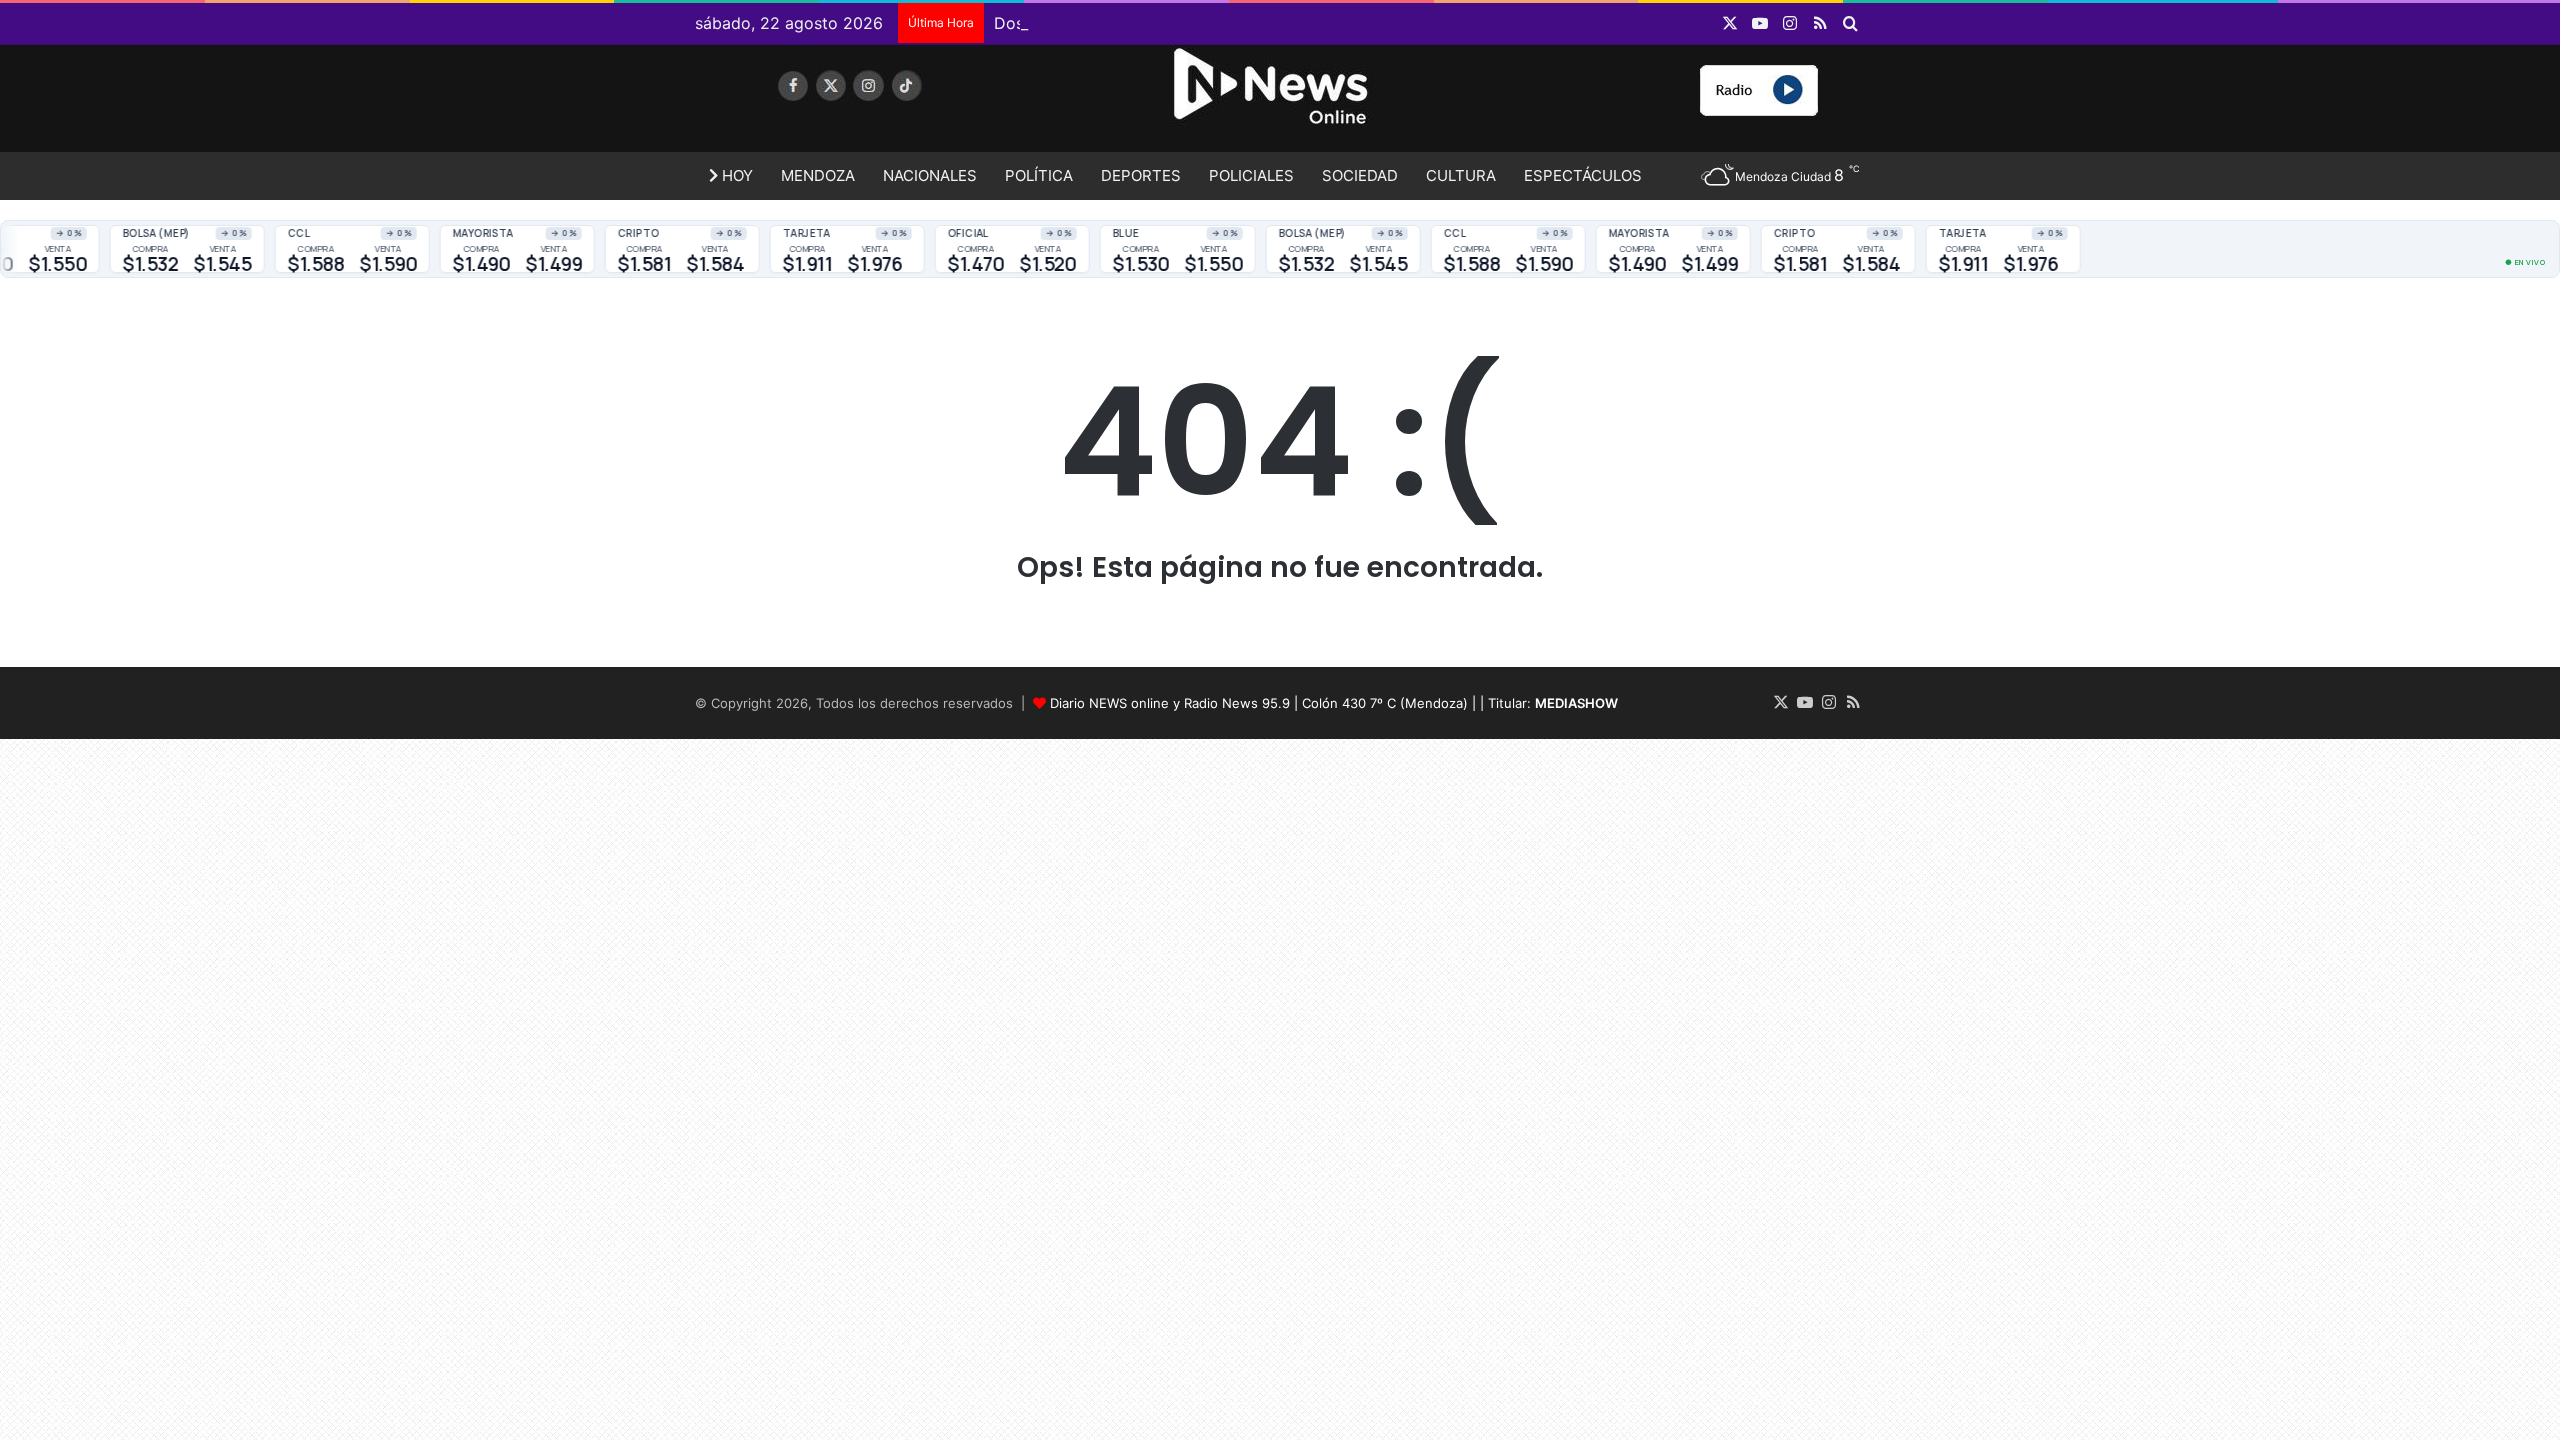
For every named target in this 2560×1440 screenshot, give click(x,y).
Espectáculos (1583, 175)
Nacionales (930, 175)
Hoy (735, 175)
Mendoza (818, 175)
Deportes (1141, 175)
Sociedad (1360, 175)
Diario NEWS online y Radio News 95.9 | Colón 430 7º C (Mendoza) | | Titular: (1334, 703)
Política (1039, 175)
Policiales (1251, 175)
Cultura (1461, 175)
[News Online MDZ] (880, 105)
